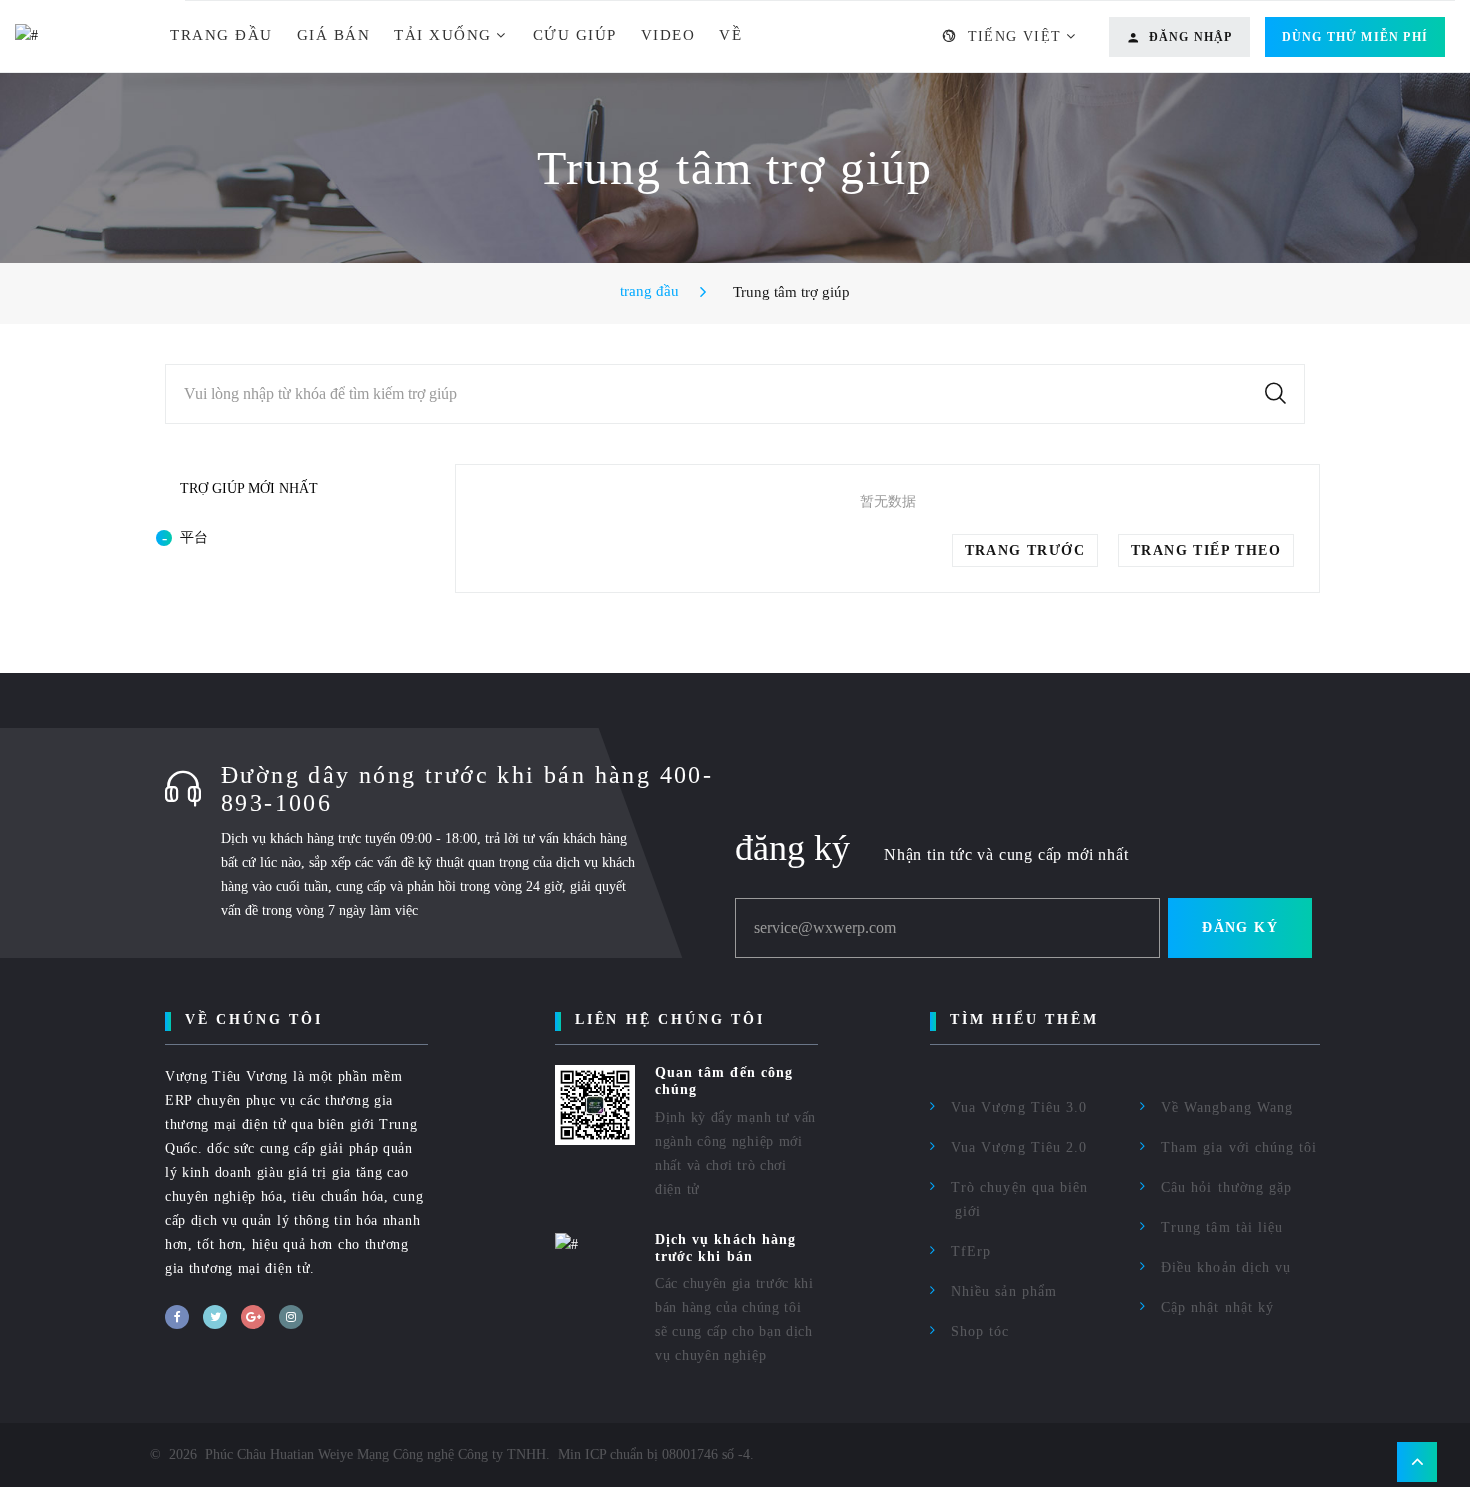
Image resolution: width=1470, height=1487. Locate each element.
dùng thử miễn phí (1355, 37)
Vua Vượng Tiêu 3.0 (1019, 1107)
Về (730, 35)
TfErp (971, 1251)
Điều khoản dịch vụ (1226, 1267)
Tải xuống (443, 35)
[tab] (280, 538)
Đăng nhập (1191, 37)
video (668, 35)
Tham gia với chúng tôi (1239, 1147)
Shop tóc (980, 1331)
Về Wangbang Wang (1227, 1107)
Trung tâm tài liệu (1222, 1227)
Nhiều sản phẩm (1004, 1291)
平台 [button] (194, 537)
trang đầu (221, 35)
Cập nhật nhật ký (1217, 1307)
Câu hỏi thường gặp (1226, 1187)
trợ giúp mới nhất (249, 488)
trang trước (1025, 550)
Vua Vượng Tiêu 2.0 (1019, 1147)
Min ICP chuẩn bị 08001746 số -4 (654, 1454)
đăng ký (1240, 927)
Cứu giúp (575, 35)
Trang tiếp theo (1206, 550)
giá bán (334, 35)
